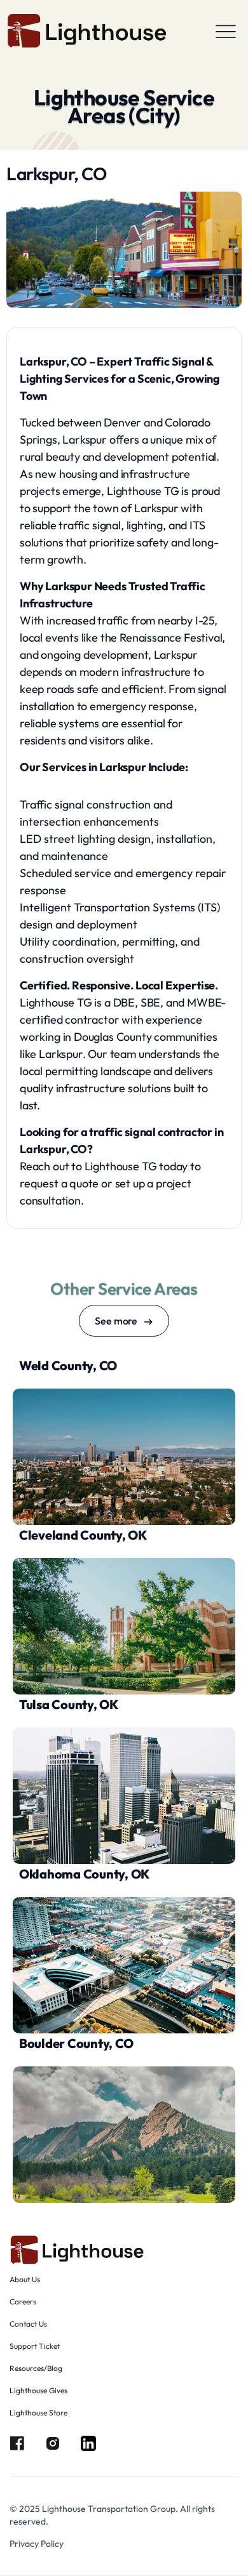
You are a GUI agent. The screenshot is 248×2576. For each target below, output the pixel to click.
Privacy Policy (37, 2544)
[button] (226, 31)
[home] (87, 31)
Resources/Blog (36, 2368)
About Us (25, 2279)
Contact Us (28, 2324)
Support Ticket (35, 2346)
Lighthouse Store (38, 2413)
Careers (23, 2302)
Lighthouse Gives (38, 2390)
